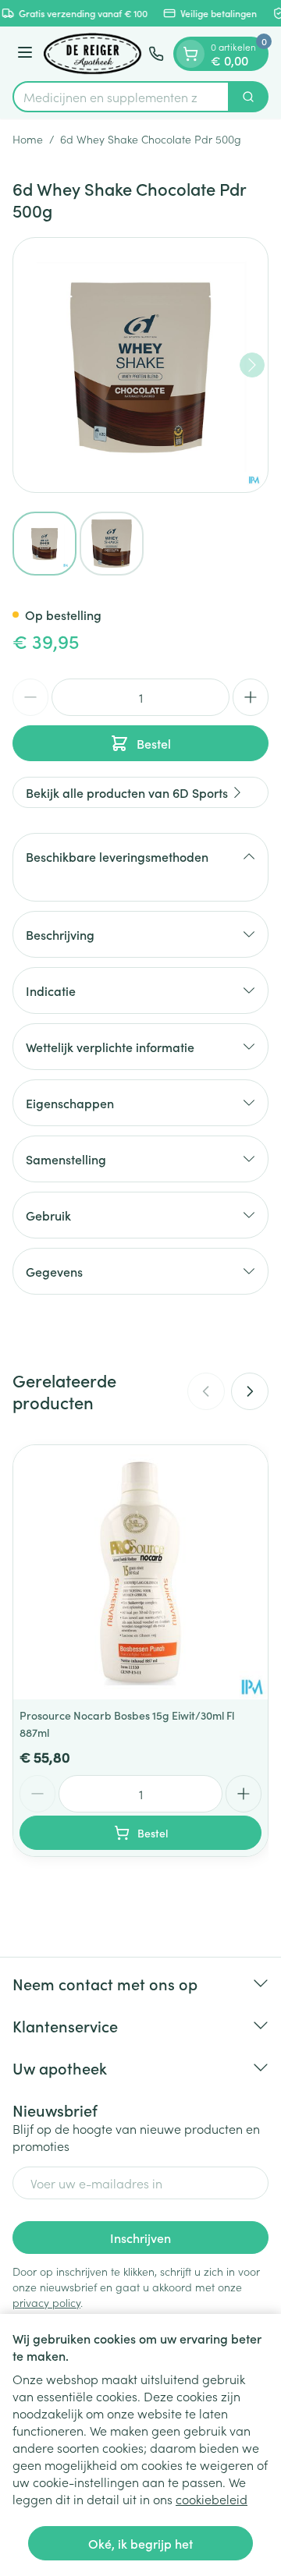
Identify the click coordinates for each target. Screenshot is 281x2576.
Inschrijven (140, 2238)
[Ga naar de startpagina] (93, 54)
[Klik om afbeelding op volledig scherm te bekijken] (140, 365)
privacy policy (46, 2302)
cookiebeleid (212, 2499)
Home (28, 139)
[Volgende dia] (250, 1391)
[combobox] (121, 97)
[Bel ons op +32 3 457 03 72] (156, 54)
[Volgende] (252, 365)
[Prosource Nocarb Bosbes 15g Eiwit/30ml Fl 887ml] (140, 1572)
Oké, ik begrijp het (140, 2543)
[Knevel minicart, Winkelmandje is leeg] (190, 54)
